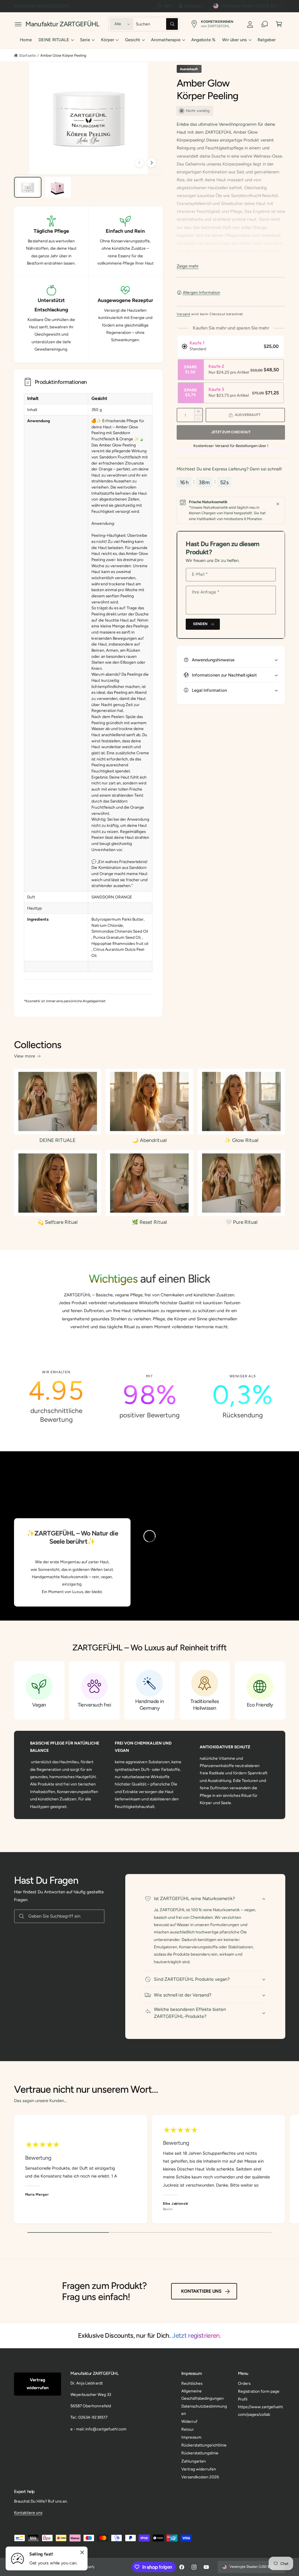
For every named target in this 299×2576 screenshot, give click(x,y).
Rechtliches (192, 2383)
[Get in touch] (265, 24)
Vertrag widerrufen (38, 2384)
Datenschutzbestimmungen (204, 2410)
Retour (188, 2429)
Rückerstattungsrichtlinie (204, 2445)
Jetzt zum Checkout (231, 432)
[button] (18, 24)
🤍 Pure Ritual (241, 1222)
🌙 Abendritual (149, 1140)
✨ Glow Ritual (241, 1140)
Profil (243, 2399)
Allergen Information (201, 292)
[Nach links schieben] (139, 163)
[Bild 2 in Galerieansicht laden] (58, 187)
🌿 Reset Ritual (149, 1222)
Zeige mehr (188, 266)
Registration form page (259, 2391)
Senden (200, 624)
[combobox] (157, 24)
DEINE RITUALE (57, 1140)
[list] (150, 1397)
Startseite (27, 55)
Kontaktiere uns (201, 2291)
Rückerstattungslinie (200, 2453)
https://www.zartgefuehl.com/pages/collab (261, 2410)
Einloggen (194, 6)
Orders (244, 2383)
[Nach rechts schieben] (152, 163)
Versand (184, 314)
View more (25, 1056)
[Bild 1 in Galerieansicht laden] (28, 187)
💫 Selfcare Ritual (58, 1222)
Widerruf (189, 2421)
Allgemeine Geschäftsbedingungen (202, 2395)
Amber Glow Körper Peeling (63, 55)
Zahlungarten (194, 2461)
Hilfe (168, 6)
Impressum (191, 2437)
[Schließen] (278, 504)
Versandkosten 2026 (200, 2477)
